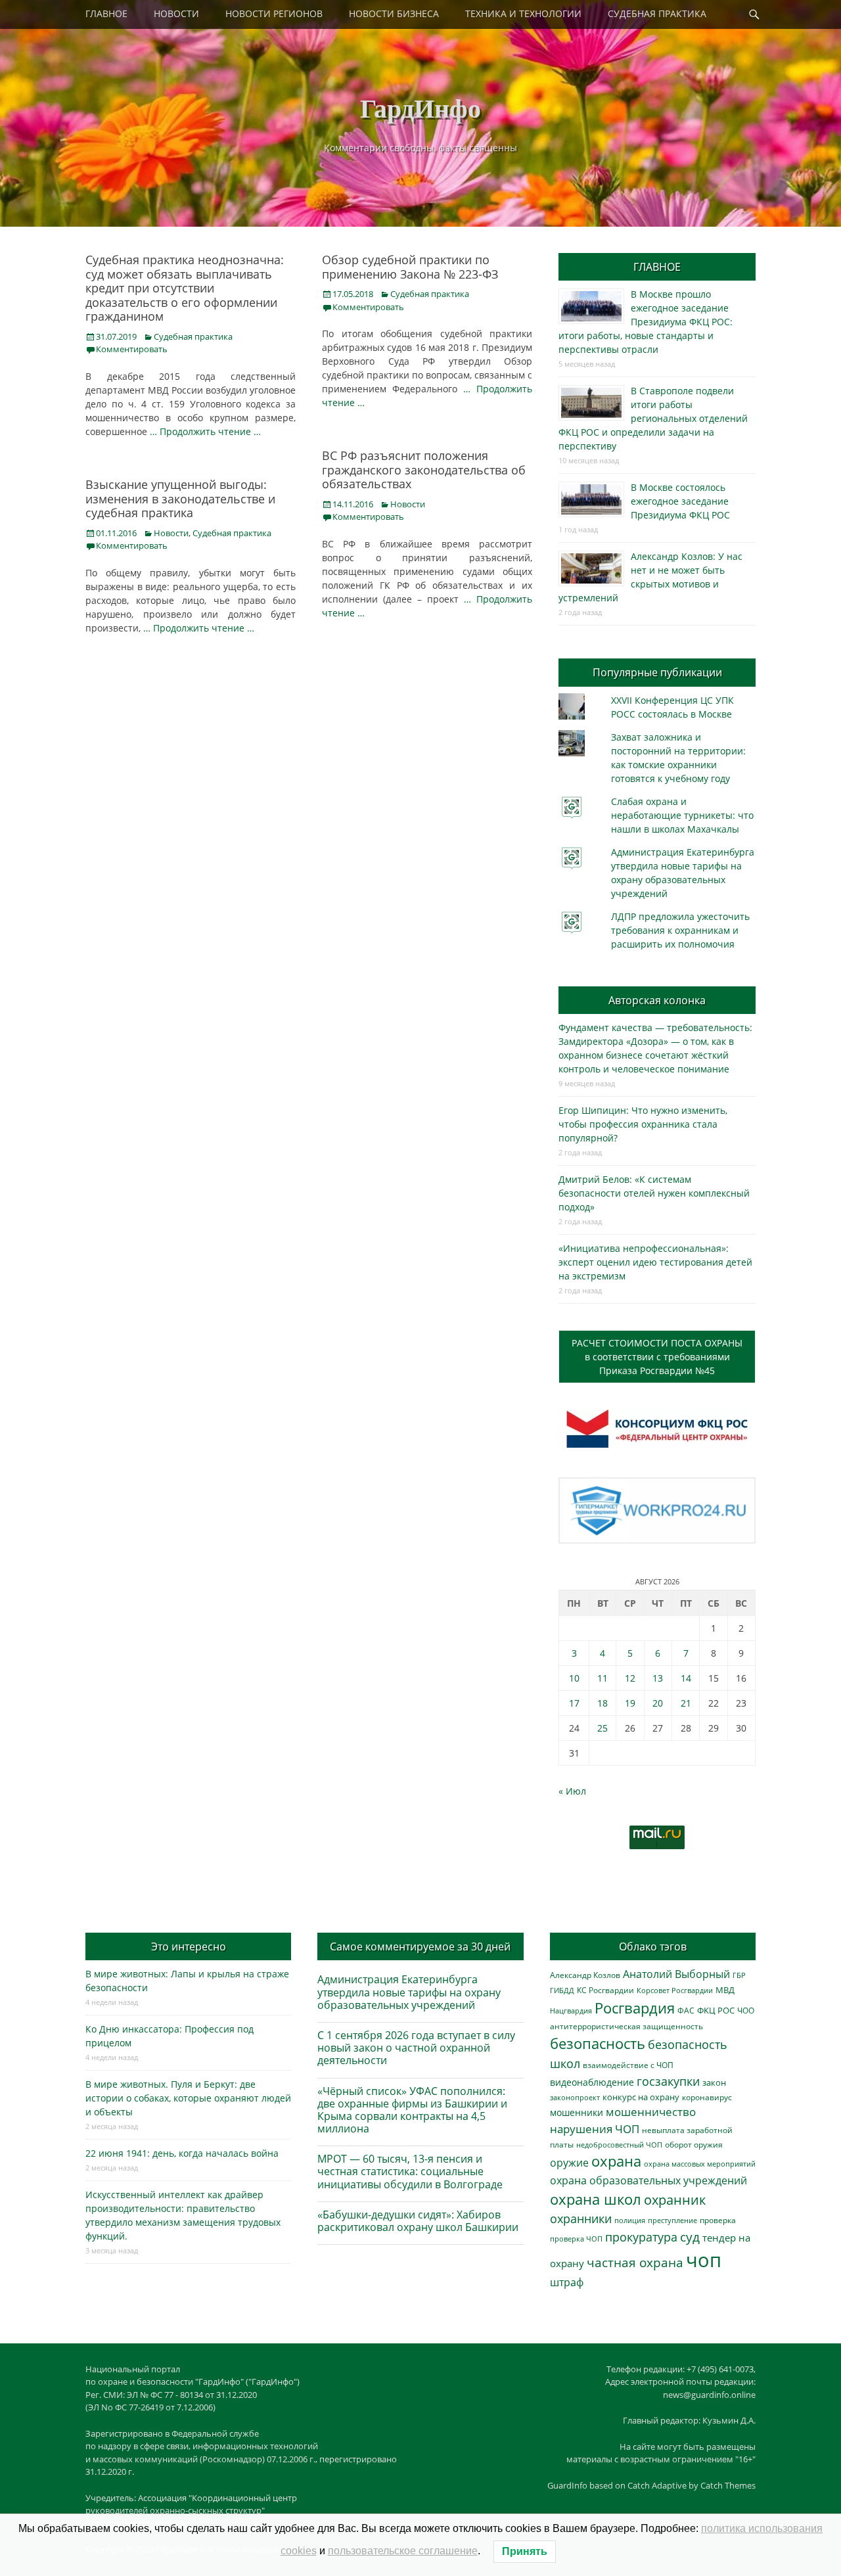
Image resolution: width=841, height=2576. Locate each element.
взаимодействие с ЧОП (628, 2065)
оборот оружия (694, 2145)
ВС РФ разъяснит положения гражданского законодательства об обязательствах (424, 470)
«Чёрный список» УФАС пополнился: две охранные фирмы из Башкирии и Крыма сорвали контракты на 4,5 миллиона (412, 2110)
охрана (616, 2161)
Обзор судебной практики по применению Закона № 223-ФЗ (410, 267)
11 (602, 1678)
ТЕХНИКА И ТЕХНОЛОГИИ (523, 13)
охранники (581, 2219)
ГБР (739, 1975)
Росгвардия (635, 2008)
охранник (675, 2200)
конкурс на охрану (641, 2097)
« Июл (572, 1791)
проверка (718, 2220)
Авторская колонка (657, 1000)
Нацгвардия (571, 2011)
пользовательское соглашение (403, 2551)
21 (686, 1703)
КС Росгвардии (605, 1990)
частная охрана (635, 2263)
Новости (408, 504)
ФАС (686, 2010)
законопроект (575, 2097)
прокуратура (641, 2237)
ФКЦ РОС (716, 2010)
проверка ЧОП (576, 2239)
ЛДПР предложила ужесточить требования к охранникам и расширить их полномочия (680, 930)
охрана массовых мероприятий (700, 2164)
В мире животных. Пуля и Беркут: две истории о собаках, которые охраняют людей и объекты (188, 2098)
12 (630, 1678)
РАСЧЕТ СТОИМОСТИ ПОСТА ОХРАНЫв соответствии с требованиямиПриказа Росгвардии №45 (657, 1357)
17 (574, 1703)
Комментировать (132, 349)
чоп (704, 2260)
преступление (672, 2220)
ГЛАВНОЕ (106, 13)
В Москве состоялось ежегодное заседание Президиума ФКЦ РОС (680, 501)
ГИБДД (562, 1990)
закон (714, 2083)
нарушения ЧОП (595, 2129)
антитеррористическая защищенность (626, 2026)
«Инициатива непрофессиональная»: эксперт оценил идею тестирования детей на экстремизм (655, 1262)
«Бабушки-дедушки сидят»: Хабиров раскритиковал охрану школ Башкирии (418, 2221)
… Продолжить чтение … (205, 431)
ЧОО (746, 2011)
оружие (569, 2162)
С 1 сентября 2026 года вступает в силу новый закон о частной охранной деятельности (416, 2048)
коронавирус (707, 2097)
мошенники (577, 2112)
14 (686, 1678)
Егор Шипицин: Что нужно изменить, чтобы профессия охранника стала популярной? (643, 1124)
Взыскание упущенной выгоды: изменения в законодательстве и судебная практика (180, 498)
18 (602, 1703)
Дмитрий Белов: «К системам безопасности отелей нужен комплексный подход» (654, 1193)
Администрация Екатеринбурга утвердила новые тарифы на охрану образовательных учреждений (409, 1992)
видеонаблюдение (592, 2082)
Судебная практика (193, 336)
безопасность (598, 2043)
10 (574, 1678)
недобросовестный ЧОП (619, 2145)
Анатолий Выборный (676, 1974)
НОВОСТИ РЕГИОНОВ (274, 13)
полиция (630, 2220)
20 (658, 1703)
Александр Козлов (585, 1975)
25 (602, 1728)
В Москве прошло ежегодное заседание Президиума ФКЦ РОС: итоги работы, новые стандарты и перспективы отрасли (646, 322)
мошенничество (651, 2112)
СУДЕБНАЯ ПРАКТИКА (657, 13)
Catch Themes (728, 2485)
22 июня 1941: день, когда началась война (182, 2153)
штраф (567, 2282)
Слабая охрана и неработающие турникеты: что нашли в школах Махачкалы (682, 815)
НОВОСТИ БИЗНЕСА (394, 13)
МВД (725, 1990)
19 (630, 1703)
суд (690, 2237)
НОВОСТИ (176, 13)
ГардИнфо (420, 107)
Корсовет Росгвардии (675, 1990)
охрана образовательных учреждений (648, 2180)
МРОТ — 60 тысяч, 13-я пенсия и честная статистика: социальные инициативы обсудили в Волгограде (410, 2171)
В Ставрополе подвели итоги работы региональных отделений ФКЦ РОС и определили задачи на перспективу (653, 418)
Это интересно (189, 1946)
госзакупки (668, 2081)
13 (658, 1678)
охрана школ (596, 2199)
